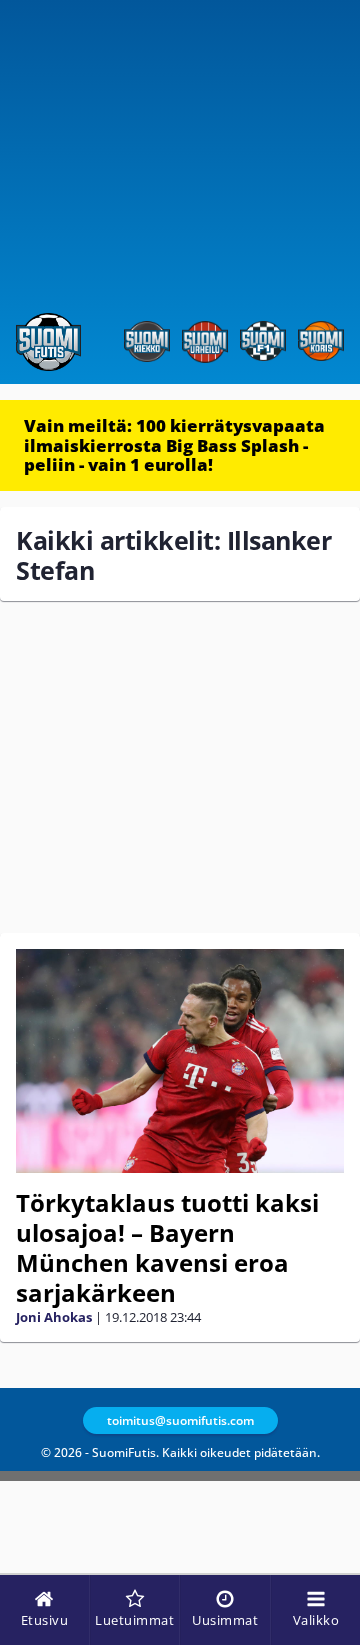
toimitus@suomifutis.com (180, 1420)
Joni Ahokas (54, 1317)
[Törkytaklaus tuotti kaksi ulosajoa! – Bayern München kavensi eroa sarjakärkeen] (180, 1061)
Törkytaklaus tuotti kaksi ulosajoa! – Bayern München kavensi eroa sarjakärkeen (167, 1247)
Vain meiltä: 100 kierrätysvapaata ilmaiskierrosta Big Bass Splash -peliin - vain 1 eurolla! (174, 445)
